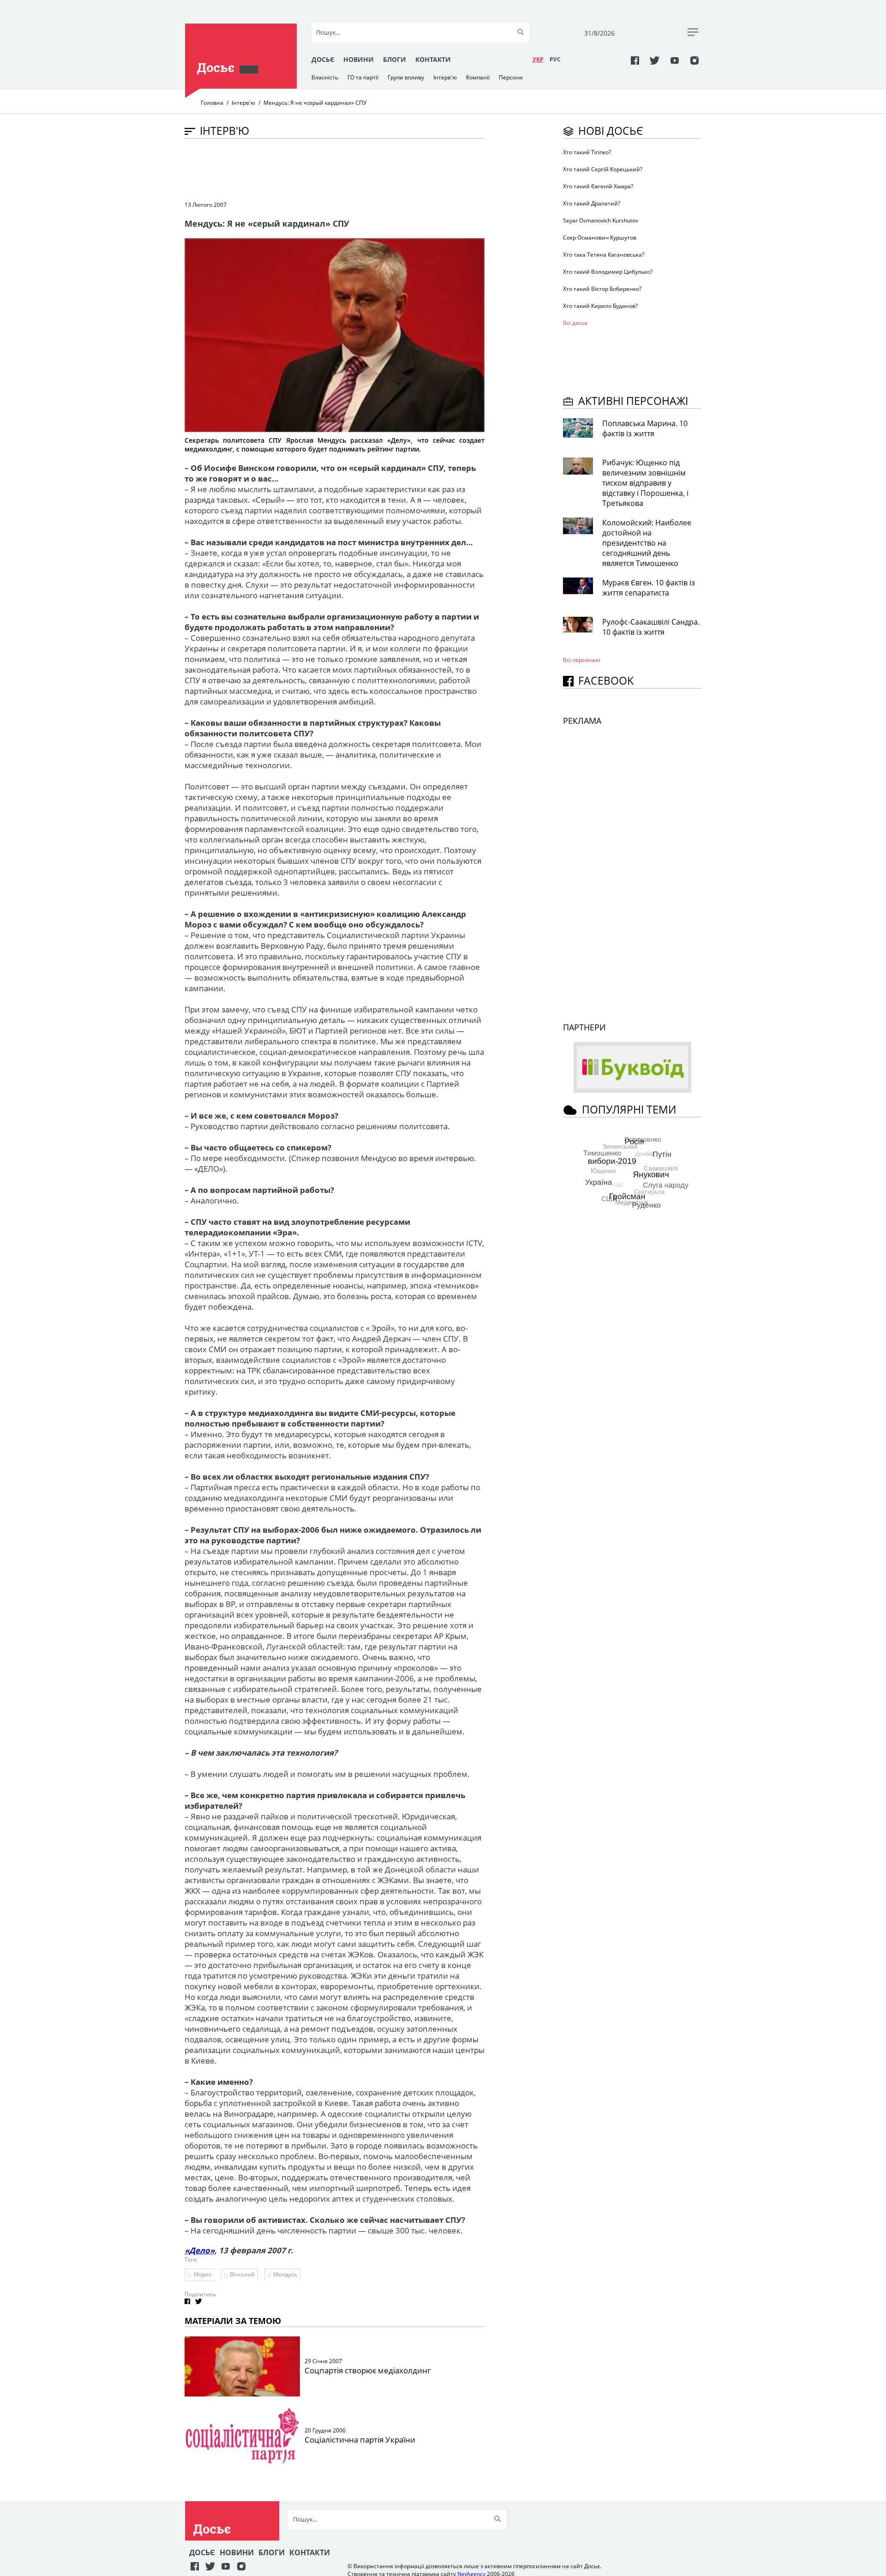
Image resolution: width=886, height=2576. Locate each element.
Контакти (433, 59)
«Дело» (200, 2250)
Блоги (395, 59)
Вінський (242, 2274)
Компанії (478, 77)
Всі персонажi (582, 660)
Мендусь (285, 2274)
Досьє (323, 59)
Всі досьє (575, 323)
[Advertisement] (353, 169)
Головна (212, 103)
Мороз (203, 2274)
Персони (511, 77)
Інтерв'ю (445, 77)
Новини (359, 59)
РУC (555, 59)
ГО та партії (363, 77)
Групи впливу (406, 77)
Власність (325, 77)
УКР (538, 59)
